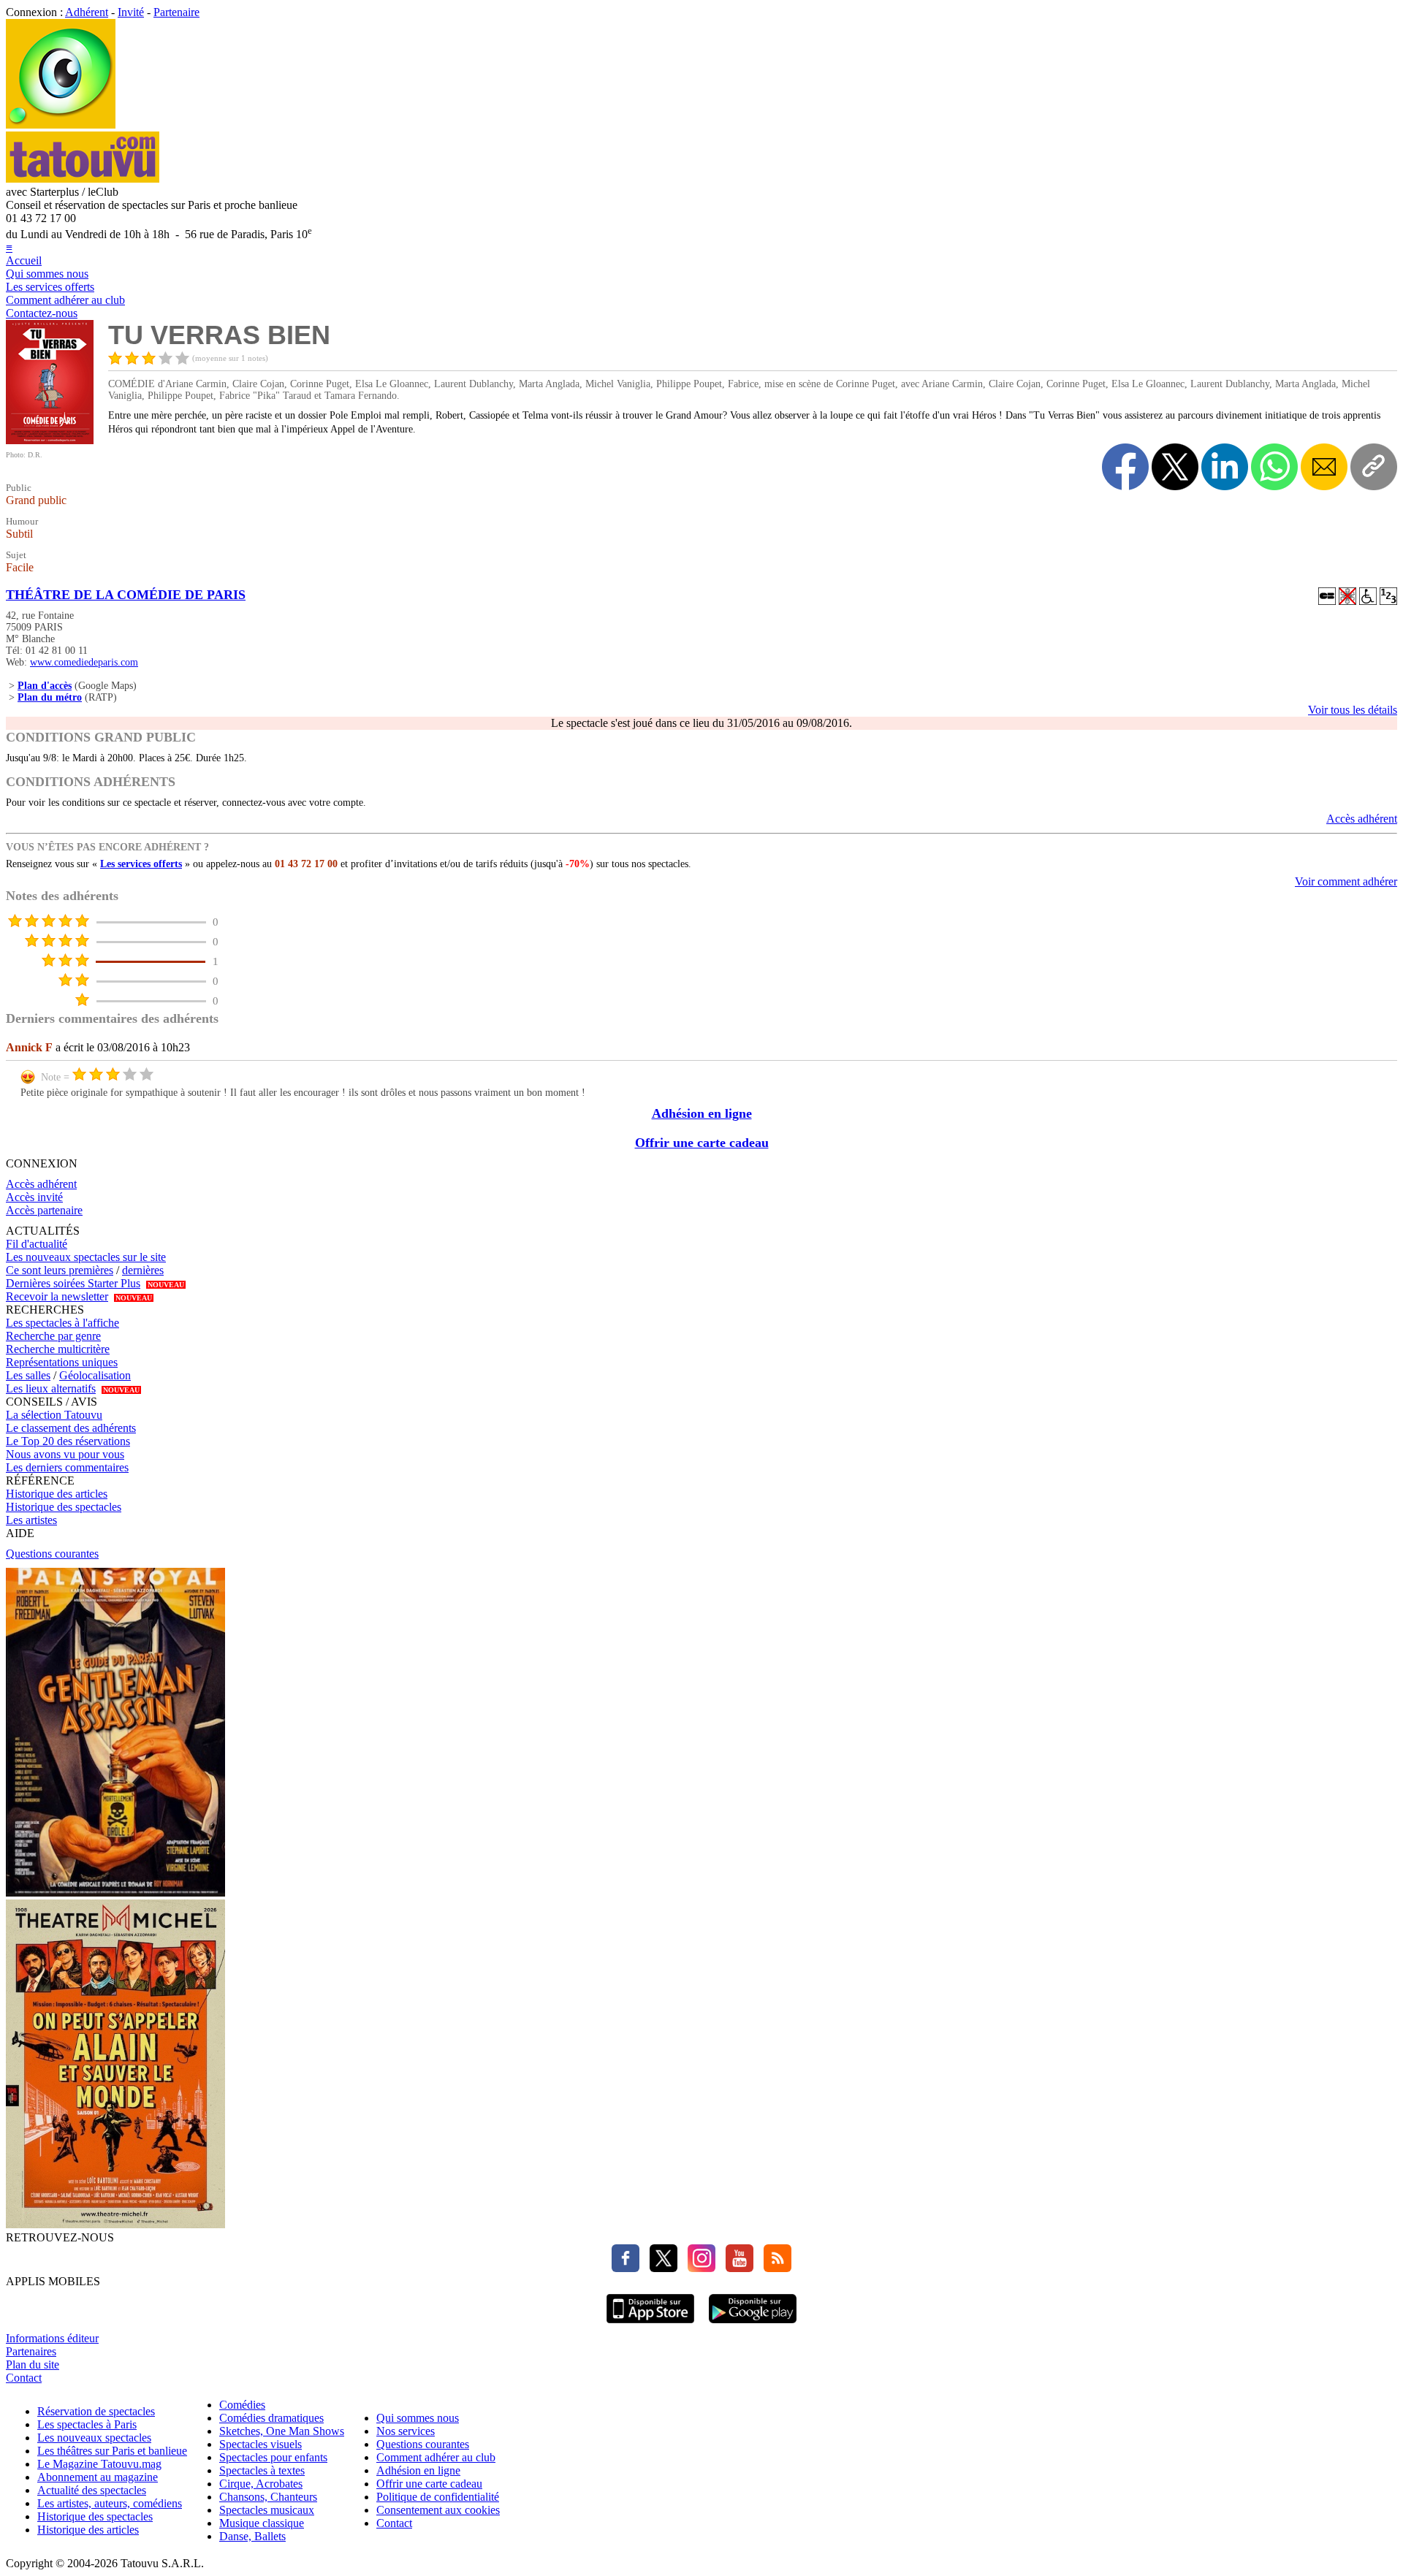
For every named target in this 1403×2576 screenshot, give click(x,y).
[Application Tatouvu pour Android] (753, 2325)
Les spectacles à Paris (87, 2424)
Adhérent (87, 12)
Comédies (242, 2405)
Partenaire (176, 12)
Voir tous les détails (1353, 710)
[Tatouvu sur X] (660, 2268)
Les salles (28, 1375)
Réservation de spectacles (96, 2411)
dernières (143, 1270)
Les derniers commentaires (67, 1467)
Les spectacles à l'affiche (62, 1323)
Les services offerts (50, 287)
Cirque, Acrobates (261, 2484)
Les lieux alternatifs (51, 1388)
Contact (24, 2378)
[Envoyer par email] (1324, 467)
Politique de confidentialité (438, 2497)
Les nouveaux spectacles (94, 2438)
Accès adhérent (1362, 819)
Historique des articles (57, 1494)
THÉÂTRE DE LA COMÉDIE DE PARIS (126, 595)
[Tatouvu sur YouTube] (736, 2268)
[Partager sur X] (1175, 467)
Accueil (24, 260)
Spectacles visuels (261, 2444)
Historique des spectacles (64, 1507)
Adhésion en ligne (702, 1113)
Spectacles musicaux (267, 2510)
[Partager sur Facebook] (1125, 467)
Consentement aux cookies (438, 2510)
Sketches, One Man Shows (282, 2431)
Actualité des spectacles (92, 2490)
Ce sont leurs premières (60, 1270)
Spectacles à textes (262, 2470)
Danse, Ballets (252, 2536)
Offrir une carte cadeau (702, 1143)
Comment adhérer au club (65, 300)
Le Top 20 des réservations (68, 1441)
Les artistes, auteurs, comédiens (110, 2503)
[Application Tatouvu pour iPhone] (650, 2325)
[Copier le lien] (1374, 467)
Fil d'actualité (37, 1244)
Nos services (406, 2431)
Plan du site (33, 2364)
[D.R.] (50, 440)
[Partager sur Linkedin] (1225, 467)
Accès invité (34, 1197)
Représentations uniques (62, 1362)
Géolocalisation (95, 1375)
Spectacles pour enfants (273, 2457)
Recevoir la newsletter (57, 1296)
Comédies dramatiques (271, 2418)
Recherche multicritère (58, 1349)
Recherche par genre (53, 1336)
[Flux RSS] (774, 2268)
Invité (131, 12)
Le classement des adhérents (71, 1428)
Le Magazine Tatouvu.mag (99, 2464)
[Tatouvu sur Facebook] (626, 2268)
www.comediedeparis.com (84, 662)
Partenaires (31, 2351)
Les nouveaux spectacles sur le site (86, 1257)
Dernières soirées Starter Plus (73, 1283)
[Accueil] (61, 125)
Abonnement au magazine (98, 2477)
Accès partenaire (44, 1210)
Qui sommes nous (47, 274)
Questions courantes (52, 1554)
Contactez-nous (42, 313)
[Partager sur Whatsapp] (1274, 467)
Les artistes (31, 1520)
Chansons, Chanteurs (268, 2497)
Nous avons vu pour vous (65, 1454)
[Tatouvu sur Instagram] (698, 2268)
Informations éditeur (52, 2338)
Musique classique (262, 2523)
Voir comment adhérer (1346, 881)
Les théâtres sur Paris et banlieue (112, 2451)
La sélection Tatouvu (54, 1415)
